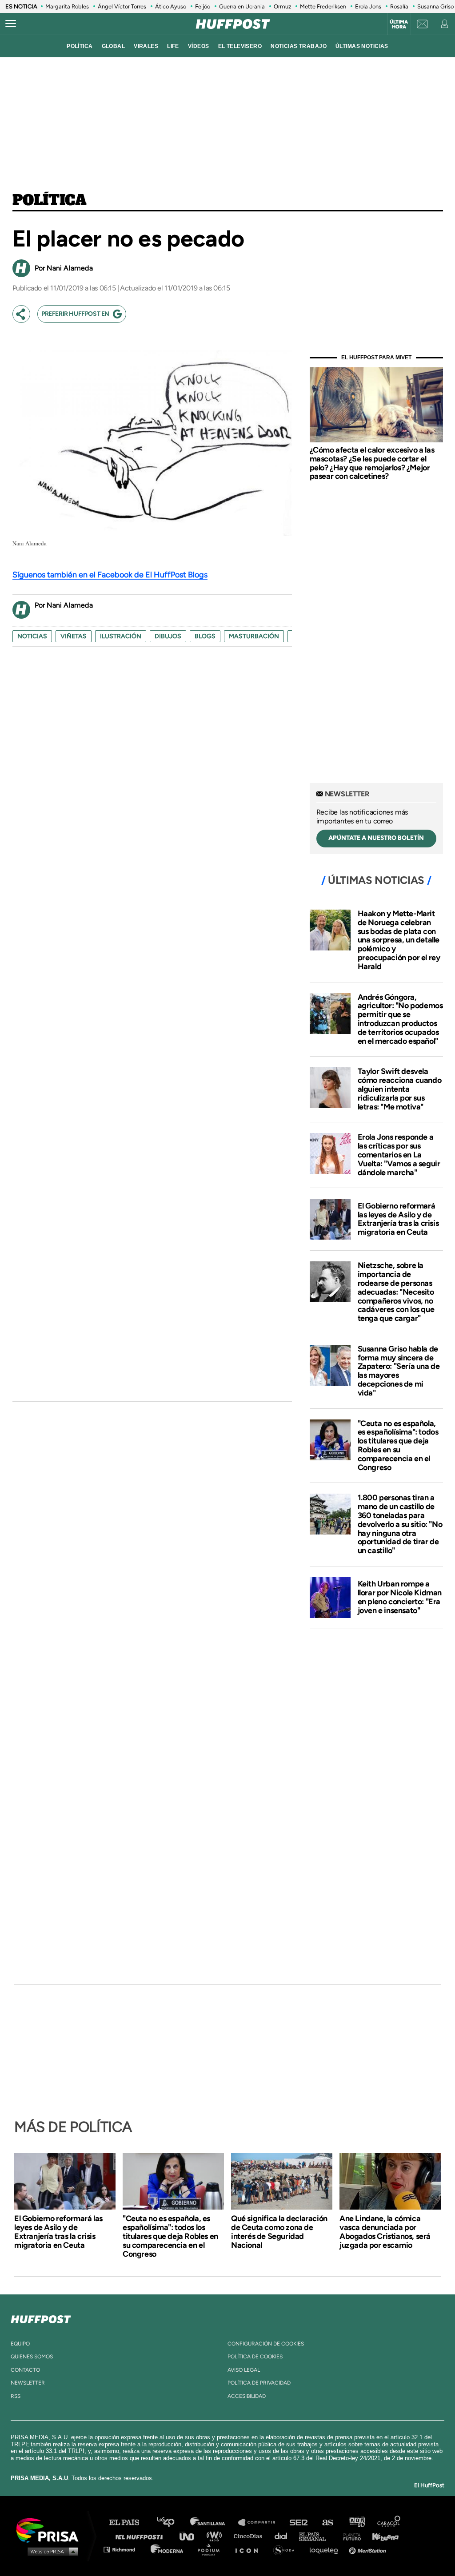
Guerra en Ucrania (242, 6)
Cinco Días (250, 2536)
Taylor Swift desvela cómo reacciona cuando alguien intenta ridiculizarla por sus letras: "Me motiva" (400, 1089)
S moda (287, 2549)
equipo (20, 2344)
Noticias (32, 636)
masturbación (254, 636)
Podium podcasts (212, 2549)
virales (146, 46)
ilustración (121, 636)
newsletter (28, 2383)
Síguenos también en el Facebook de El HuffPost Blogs (110, 575)
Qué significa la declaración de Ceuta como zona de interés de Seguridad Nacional (279, 2232)
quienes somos (32, 2357)
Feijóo (203, 6)
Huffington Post (141, 2536)
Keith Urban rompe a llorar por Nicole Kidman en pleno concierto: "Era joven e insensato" (400, 1597)
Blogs (205, 636)
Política (50, 201)
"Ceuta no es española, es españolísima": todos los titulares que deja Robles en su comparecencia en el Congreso (398, 1445)
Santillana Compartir (261, 2522)
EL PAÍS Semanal (317, 2536)
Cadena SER (299, 2522)
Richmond (124, 2549)
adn (357, 2522)
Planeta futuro (349, 2536)
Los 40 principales (172, 2522)
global (114, 46)
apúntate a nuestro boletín (376, 838)
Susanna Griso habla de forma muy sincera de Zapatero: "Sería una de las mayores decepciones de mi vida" (399, 1371)
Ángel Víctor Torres (122, 6)
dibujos (168, 636)
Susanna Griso (435, 6)
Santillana (214, 2522)
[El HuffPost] (233, 24)
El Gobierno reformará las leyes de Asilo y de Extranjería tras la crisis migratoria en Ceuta (398, 1219)
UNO (191, 2536)
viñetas (74, 636)
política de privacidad (259, 2383)
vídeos (199, 46)
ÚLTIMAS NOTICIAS (362, 46)
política (80, 46)
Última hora (399, 24)
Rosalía (399, 6)
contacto (25, 2370)
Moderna (168, 2549)
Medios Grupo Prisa (50, 2551)
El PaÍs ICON (250, 2549)
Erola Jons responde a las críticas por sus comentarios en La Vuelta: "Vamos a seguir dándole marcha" (399, 1155)
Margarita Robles (67, 6)
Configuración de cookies (266, 2344)
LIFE (173, 46)
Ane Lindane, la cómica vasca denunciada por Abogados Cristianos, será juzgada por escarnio (385, 2232)
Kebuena (381, 2536)
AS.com (327, 2522)
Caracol (389, 2522)
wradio (216, 2536)
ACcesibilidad (247, 2396)
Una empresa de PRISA (51, 2530)
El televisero (240, 46)
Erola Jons (368, 6)
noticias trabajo (299, 46)
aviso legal (244, 2370)
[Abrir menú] (11, 24)
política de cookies (255, 2357)
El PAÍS (130, 2522)
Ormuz (282, 6)
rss (16, 2396)
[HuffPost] (41, 2318)
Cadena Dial (284, 2536)
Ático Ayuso (171, 6)
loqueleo (326, 2549)
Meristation (369, 2549)
